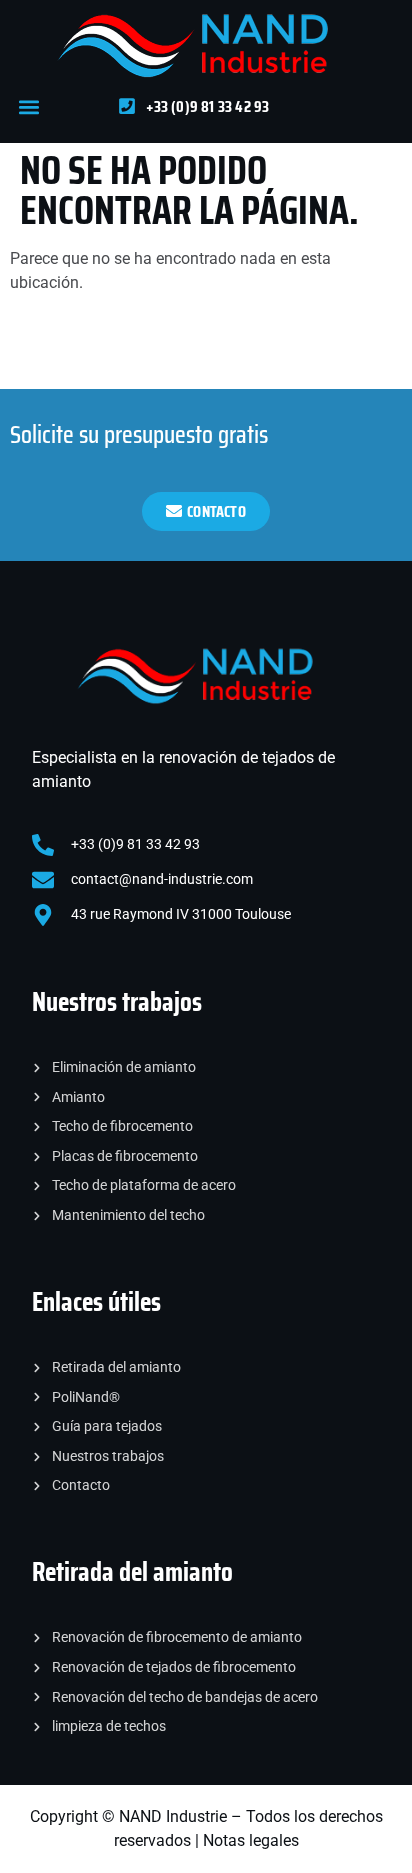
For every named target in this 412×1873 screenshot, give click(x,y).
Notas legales (251, 1840)
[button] (28, 106)
